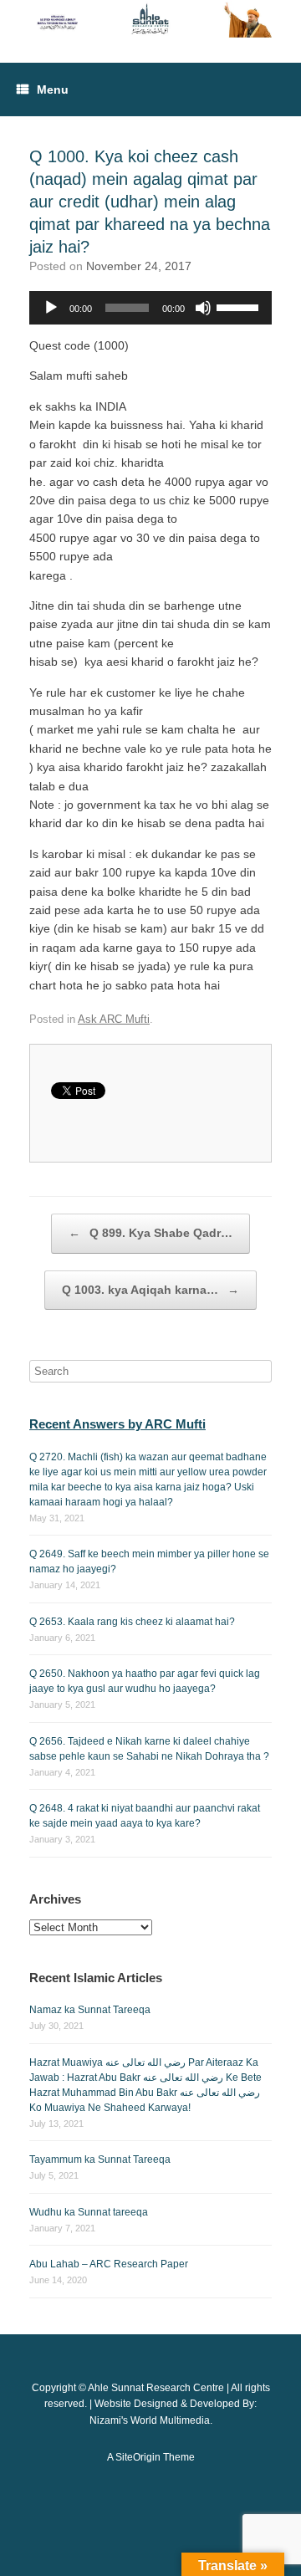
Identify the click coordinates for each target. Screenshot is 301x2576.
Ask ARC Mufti (114, 1019)
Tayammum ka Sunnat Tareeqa (100, 2159)
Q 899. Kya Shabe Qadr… (150, 1233)
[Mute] (203, 308)
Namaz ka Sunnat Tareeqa (90, 2010)
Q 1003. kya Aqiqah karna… (150, 1290)
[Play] (51, 308)
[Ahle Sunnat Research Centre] (150, 19)
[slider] (240, 306)
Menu (53, 89)
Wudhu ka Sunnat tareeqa (89, 2212)
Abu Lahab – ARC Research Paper (109, 2264)
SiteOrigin (138, 2457)
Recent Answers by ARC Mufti (117, 1424)
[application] (150, 308)
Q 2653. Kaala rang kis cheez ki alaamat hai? (132, 1622)
